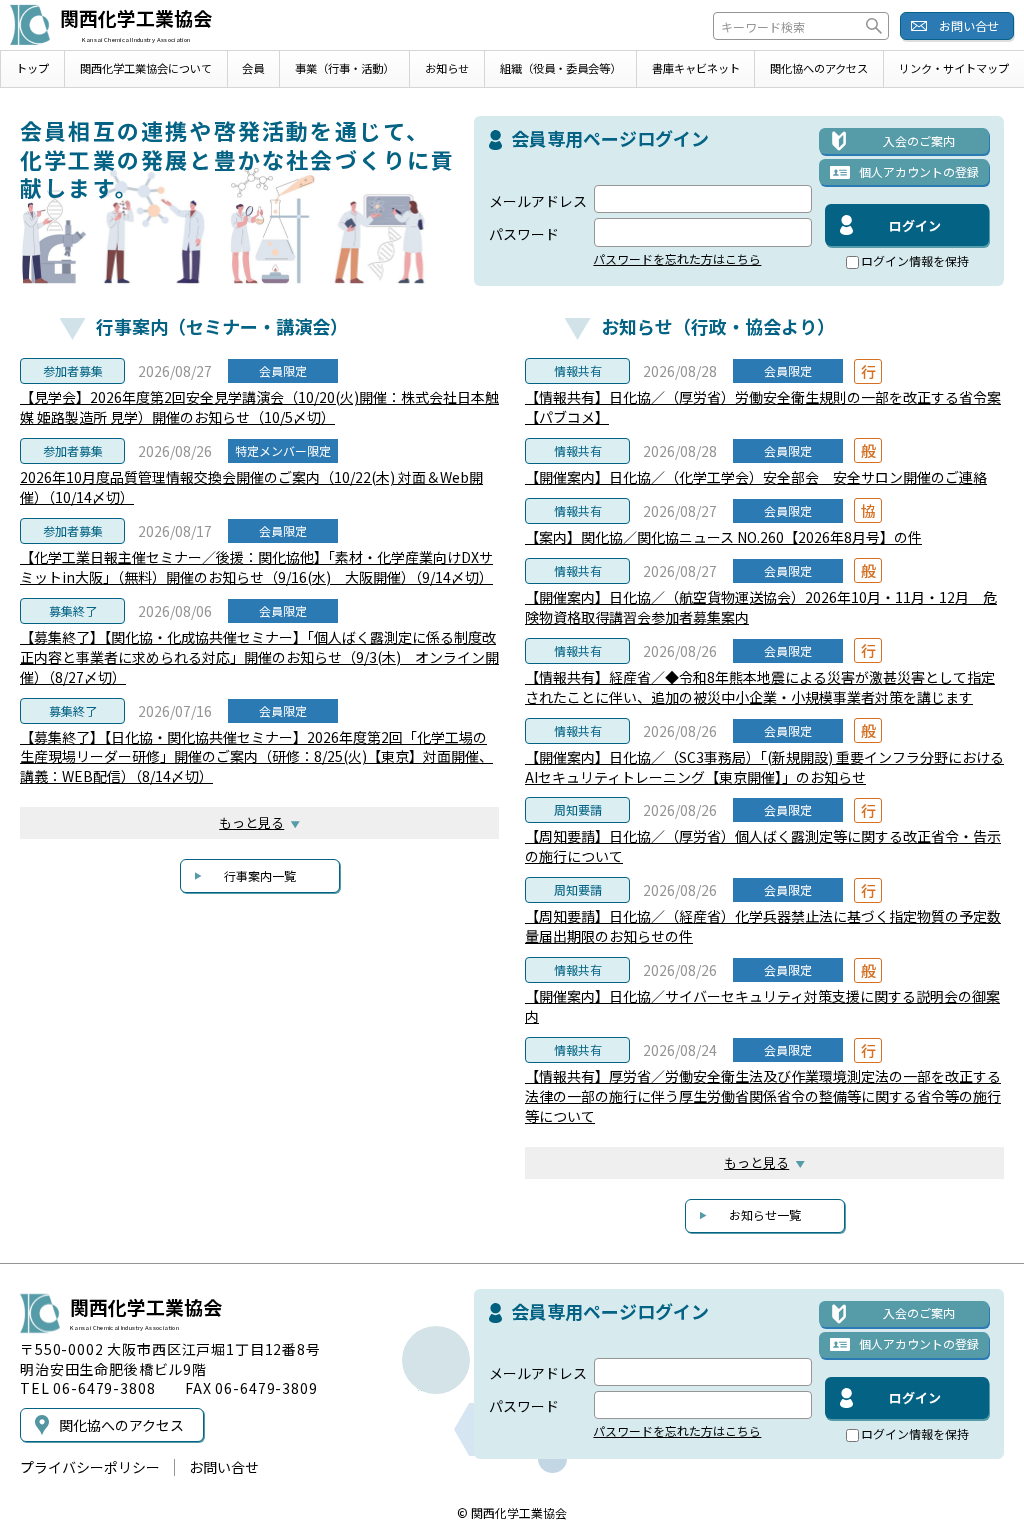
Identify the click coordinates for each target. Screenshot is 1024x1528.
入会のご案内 (919, 140)
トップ (32, 68)
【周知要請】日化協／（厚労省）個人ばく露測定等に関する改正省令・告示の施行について (763, 846)
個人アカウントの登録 (919, 171)
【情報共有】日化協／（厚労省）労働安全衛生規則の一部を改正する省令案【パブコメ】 (763, 407)
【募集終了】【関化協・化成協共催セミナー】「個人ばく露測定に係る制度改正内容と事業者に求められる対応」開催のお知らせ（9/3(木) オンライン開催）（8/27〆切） (259, 657)
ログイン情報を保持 (915, 261)
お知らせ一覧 (765, 1214)
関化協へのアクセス (819, 68)
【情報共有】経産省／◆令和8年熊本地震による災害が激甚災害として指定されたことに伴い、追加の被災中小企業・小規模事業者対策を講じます (760, 687)
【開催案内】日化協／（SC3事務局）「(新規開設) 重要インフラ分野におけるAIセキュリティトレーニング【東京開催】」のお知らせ (764, 767)
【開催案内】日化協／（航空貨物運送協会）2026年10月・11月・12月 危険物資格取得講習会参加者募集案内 (761, 607)
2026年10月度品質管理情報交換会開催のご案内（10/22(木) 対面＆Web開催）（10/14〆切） (251, 487)
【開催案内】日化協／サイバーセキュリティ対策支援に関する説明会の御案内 (762, 1006)
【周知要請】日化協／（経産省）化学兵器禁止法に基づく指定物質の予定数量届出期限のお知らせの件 (763, 926)
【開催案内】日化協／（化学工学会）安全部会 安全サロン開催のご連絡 (756, 477)
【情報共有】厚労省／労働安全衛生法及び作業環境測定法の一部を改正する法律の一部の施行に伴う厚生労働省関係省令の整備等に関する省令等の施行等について (763, 1096)
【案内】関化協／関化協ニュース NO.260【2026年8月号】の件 (723, 537)
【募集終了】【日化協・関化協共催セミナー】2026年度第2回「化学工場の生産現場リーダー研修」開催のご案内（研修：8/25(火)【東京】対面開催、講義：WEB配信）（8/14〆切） (256, 757)
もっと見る (251, 822)
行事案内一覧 (260, 875)
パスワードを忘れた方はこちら (677, 259)
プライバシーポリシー (90, 1467)
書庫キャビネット (696, 68)
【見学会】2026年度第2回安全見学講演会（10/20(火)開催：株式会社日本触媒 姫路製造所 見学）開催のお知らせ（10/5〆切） (259, 407)
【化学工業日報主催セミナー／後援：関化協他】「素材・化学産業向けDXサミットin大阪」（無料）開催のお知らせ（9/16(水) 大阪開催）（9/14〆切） (256, 567)
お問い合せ (969, 25)
